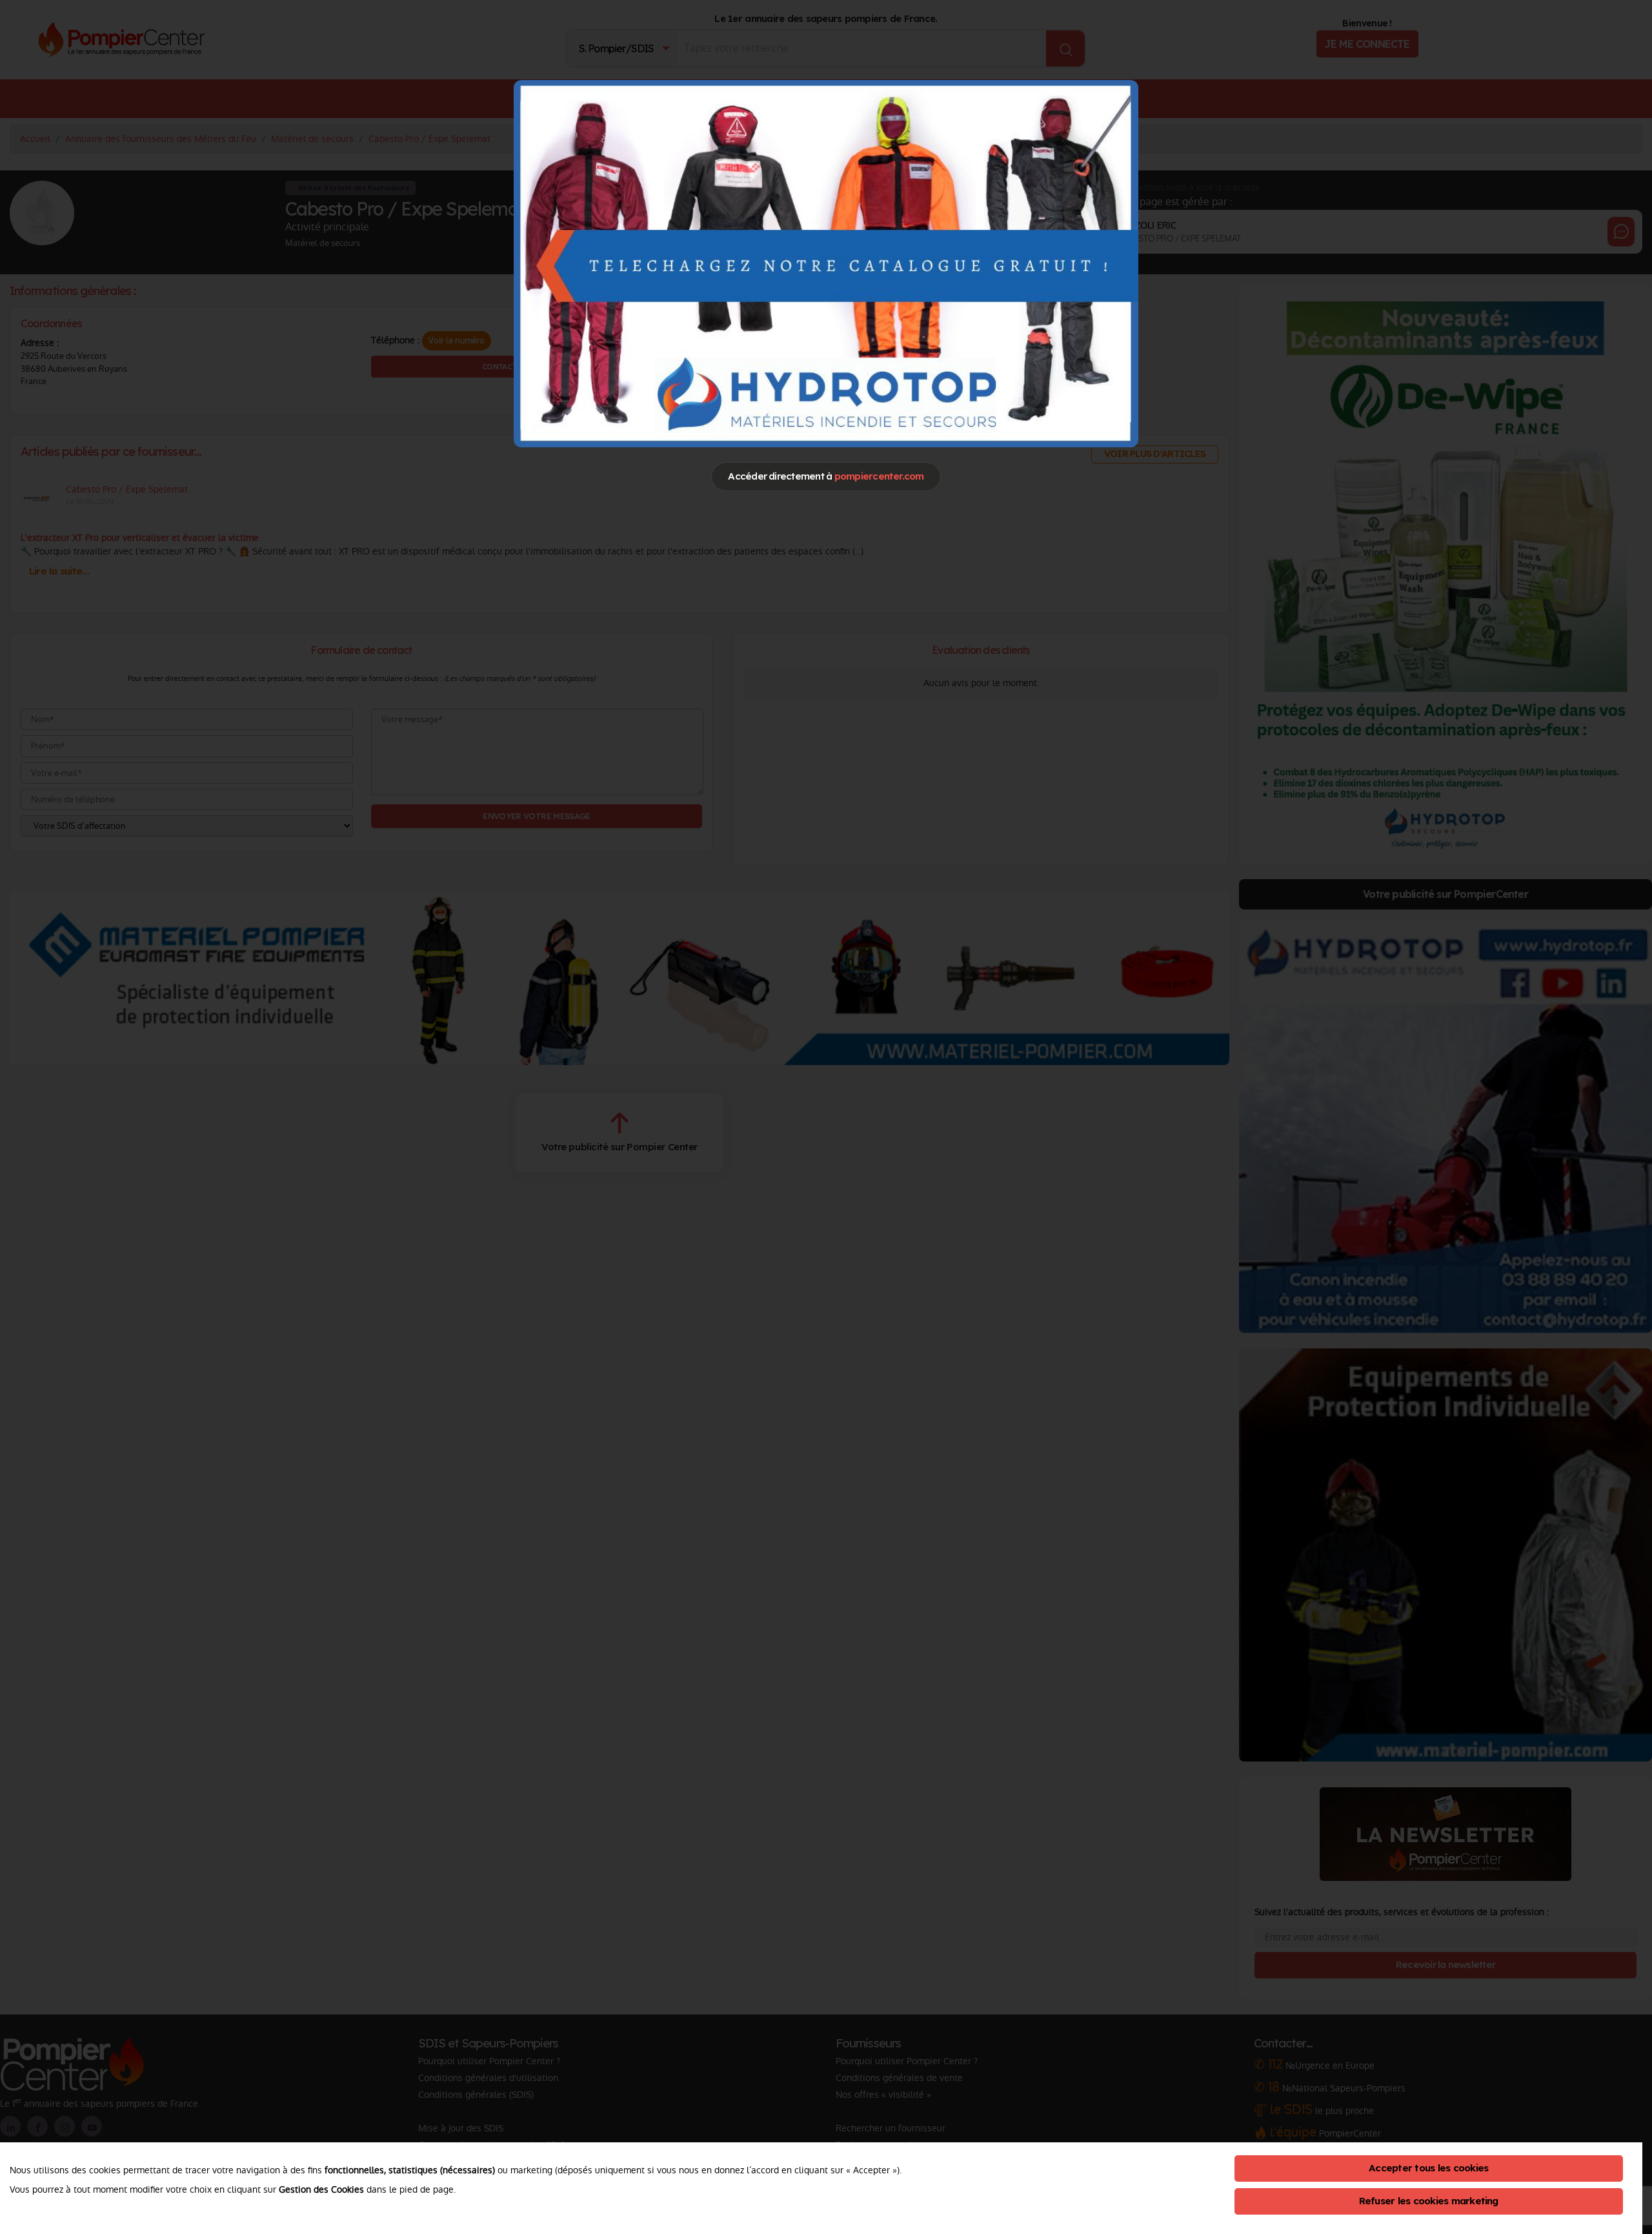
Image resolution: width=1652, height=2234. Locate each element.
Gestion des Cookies (321, 2189)
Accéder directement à (826, 476)
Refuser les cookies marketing (1429, 2201)
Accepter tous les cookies (1428, 2168)
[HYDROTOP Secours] (826, 263)
